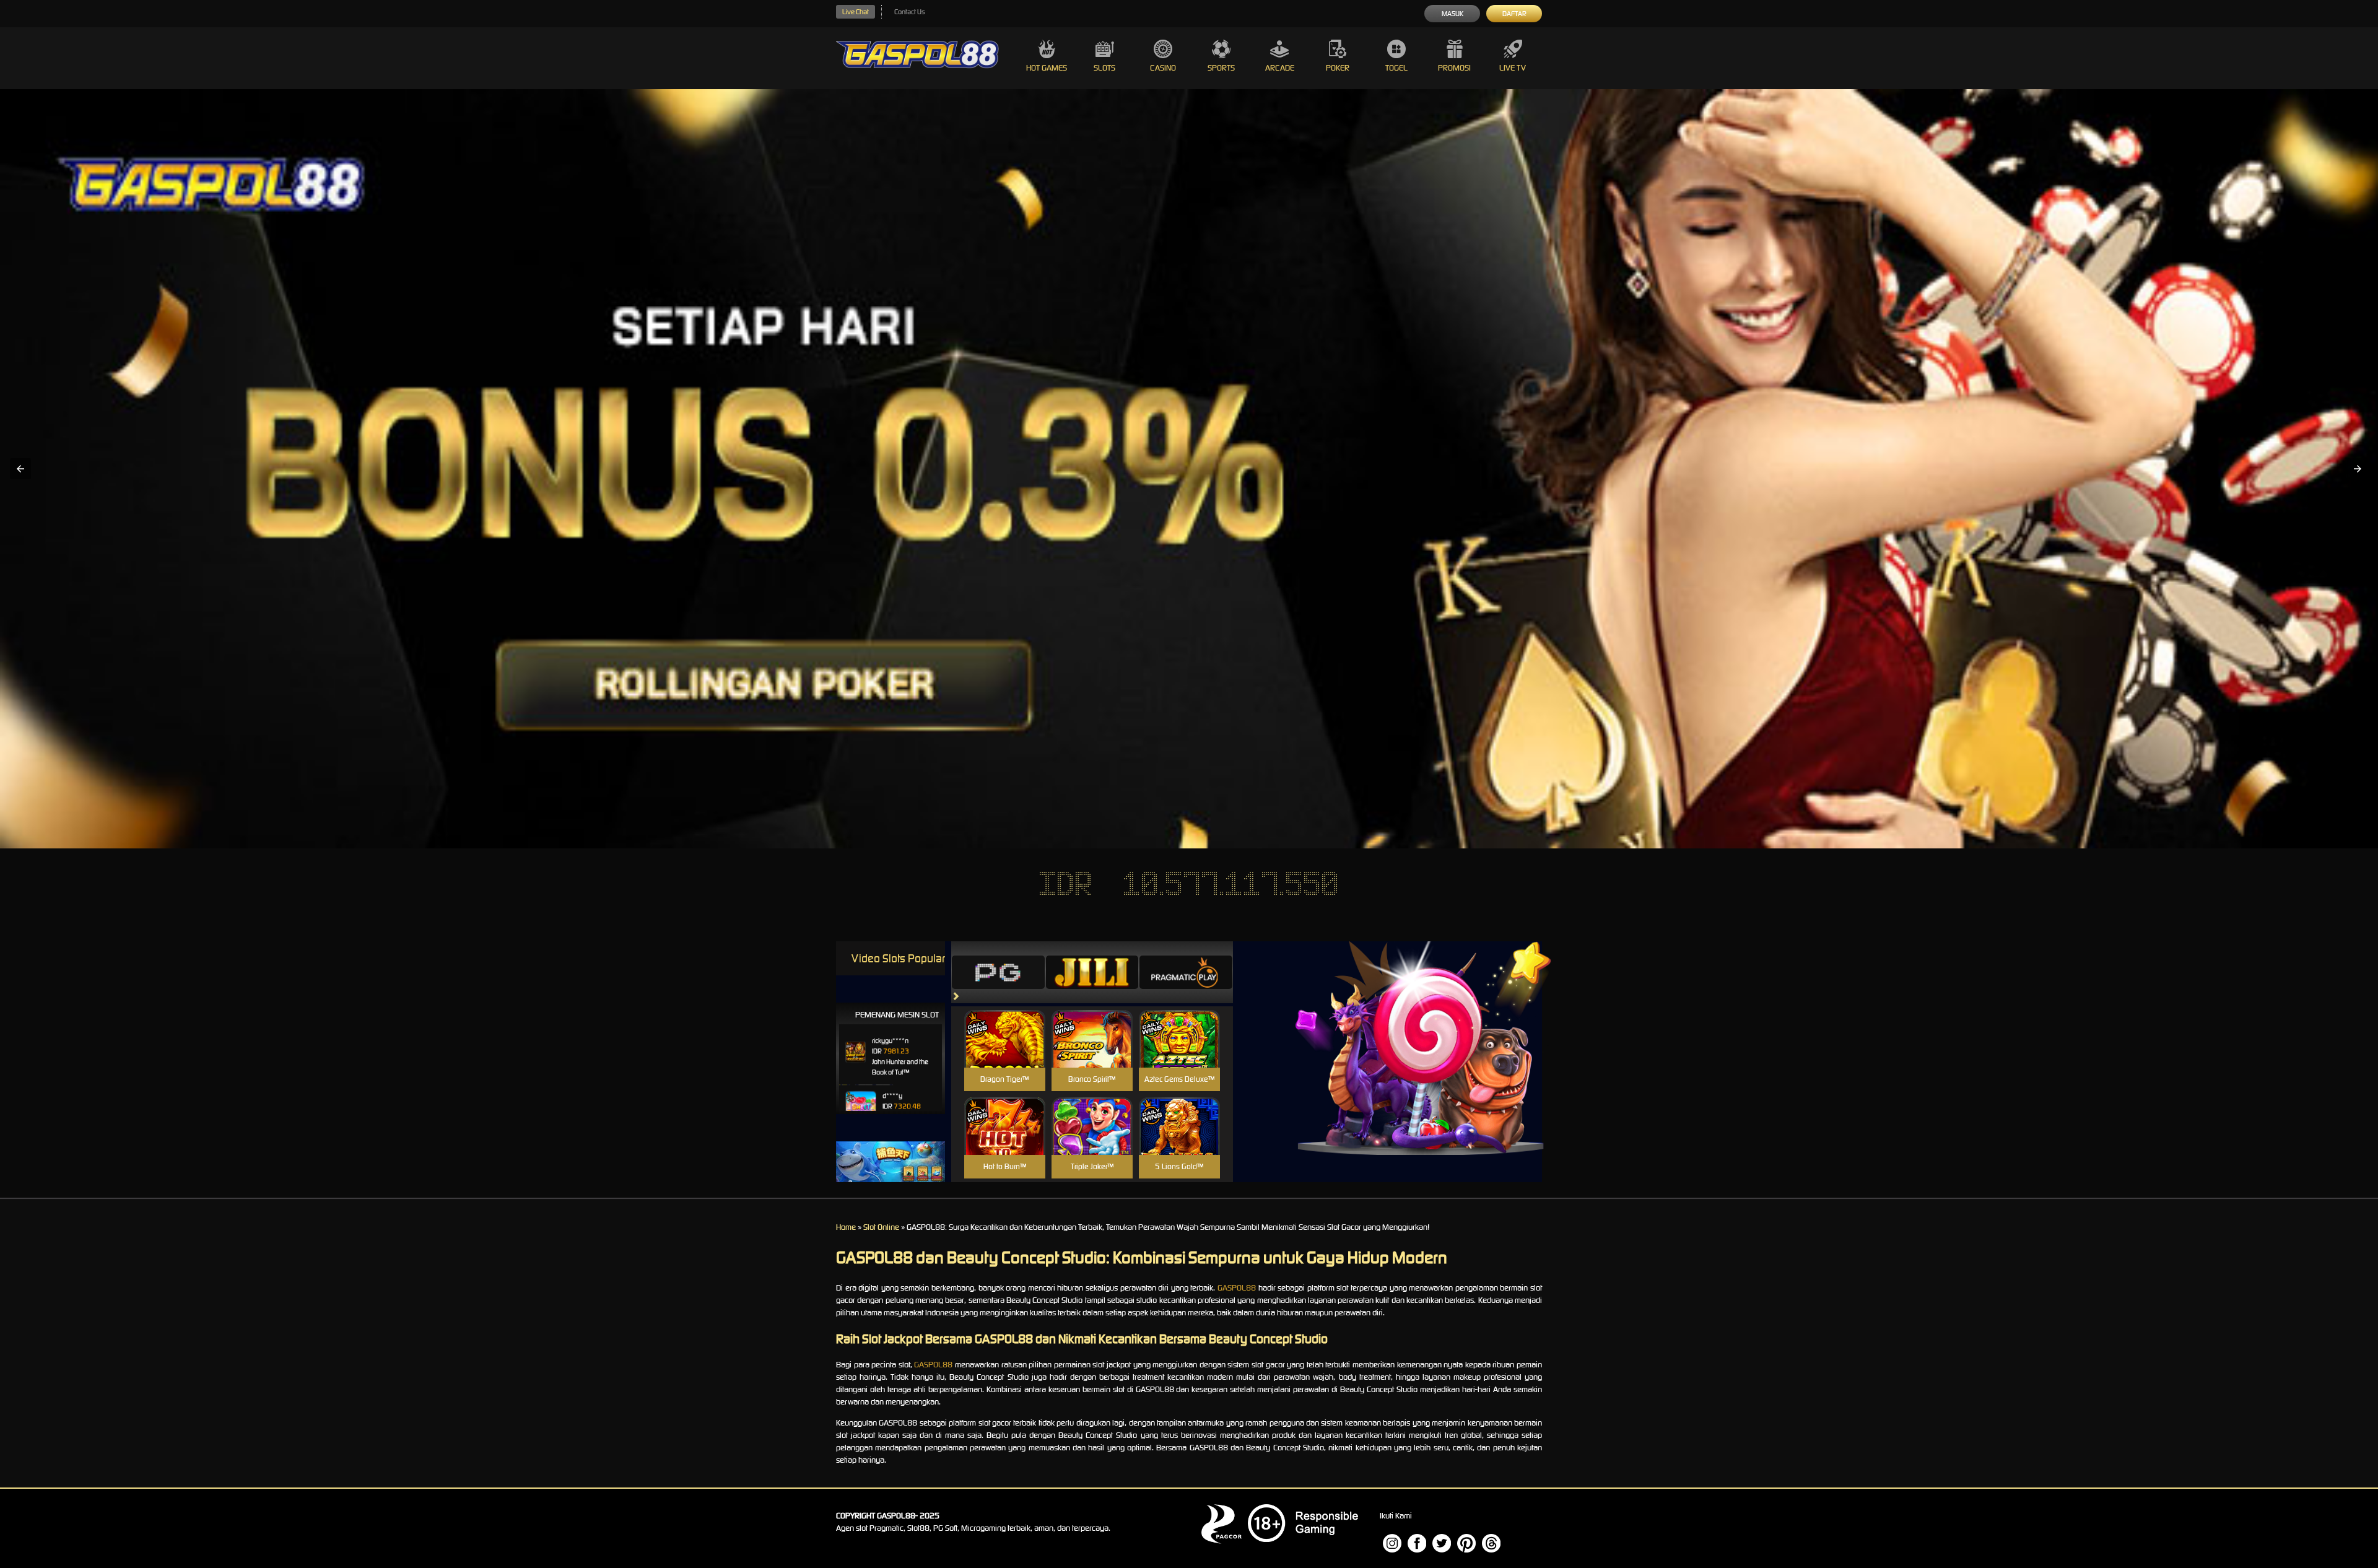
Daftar (1514, 14)
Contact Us (909, 12)
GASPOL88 (1237, 1288)
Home (846, 1227)
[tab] (998, 972)
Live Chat (856, 12)
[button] (20, 469)
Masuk (1452, 14)
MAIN (1005, 1052)
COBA (1005, 1024)
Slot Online (881, 1227)
